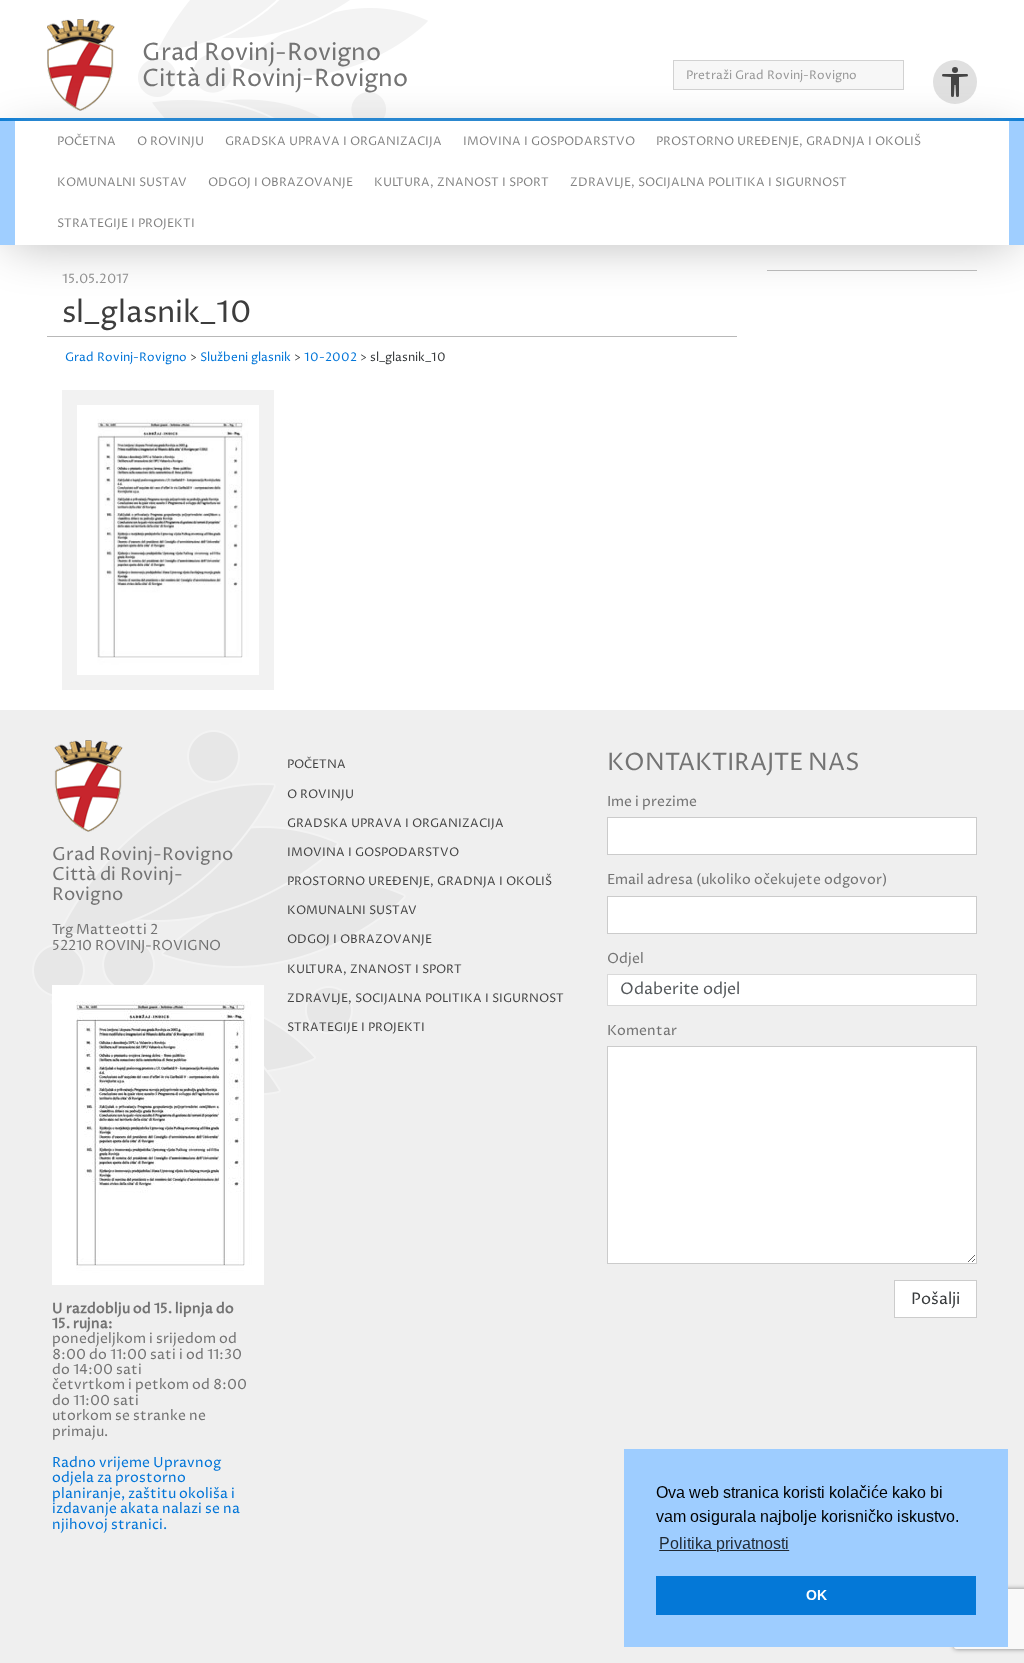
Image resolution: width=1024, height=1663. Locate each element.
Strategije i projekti (126, 223)
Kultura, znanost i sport (461, 182)
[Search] (910, 75)
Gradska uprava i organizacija (333, 141)
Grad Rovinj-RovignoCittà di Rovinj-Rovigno (275, 65)
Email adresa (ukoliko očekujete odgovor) (747, 879)
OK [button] (816, 1595)
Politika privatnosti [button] (724, 1543)
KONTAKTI (943, 38)
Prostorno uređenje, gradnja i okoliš (788, 141)
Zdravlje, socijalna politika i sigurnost (708, 182)
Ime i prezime (652, 801)
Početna (86, 141)
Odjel (625, 958)
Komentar (642, 1030)
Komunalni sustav (122, 182)
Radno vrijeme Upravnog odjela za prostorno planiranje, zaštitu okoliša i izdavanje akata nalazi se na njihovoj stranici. (146, 1493)
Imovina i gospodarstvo (549, 141)
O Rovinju (170, 141)
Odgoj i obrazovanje (280, 182)
